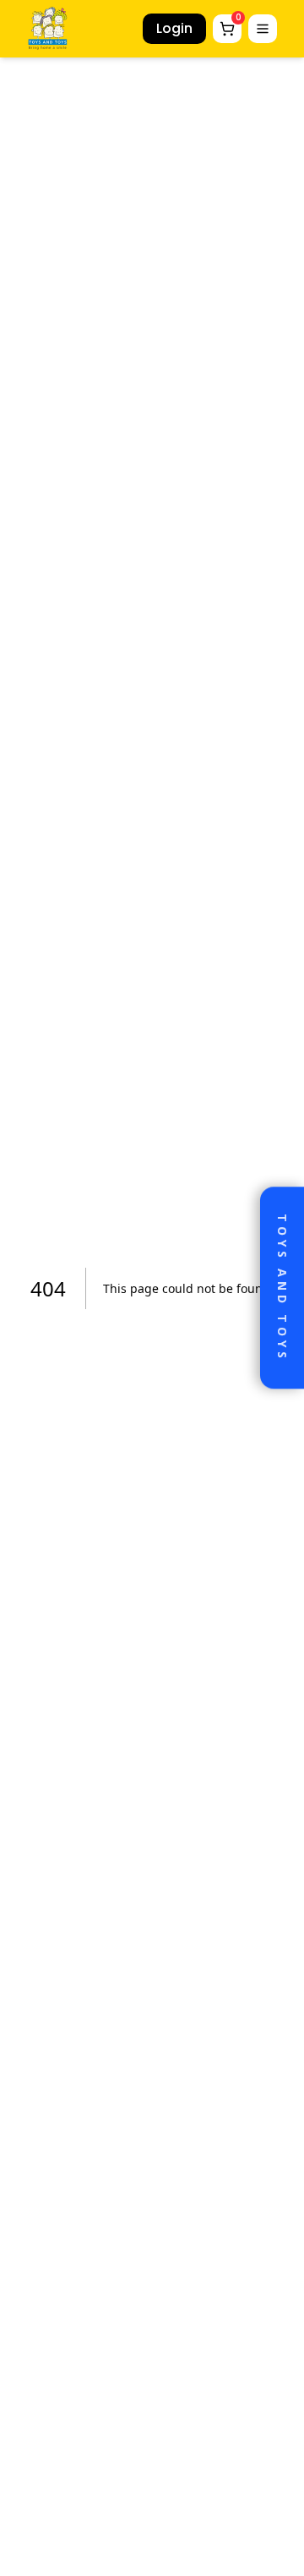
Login (174, 28)
